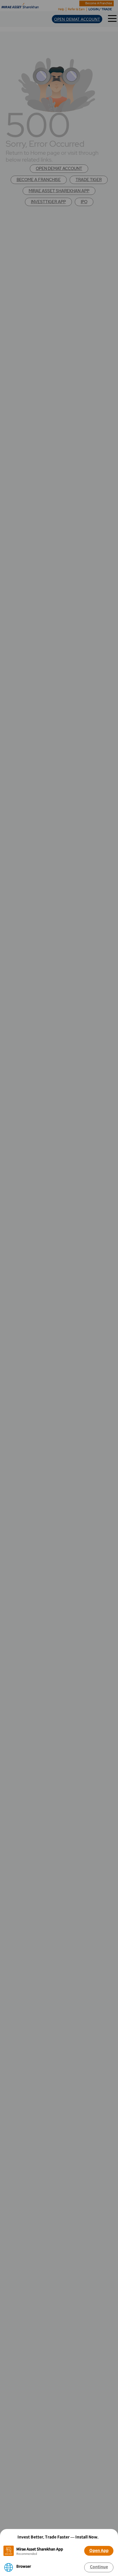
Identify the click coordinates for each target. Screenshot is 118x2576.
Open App (99, 2550)
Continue (99, 2567)
